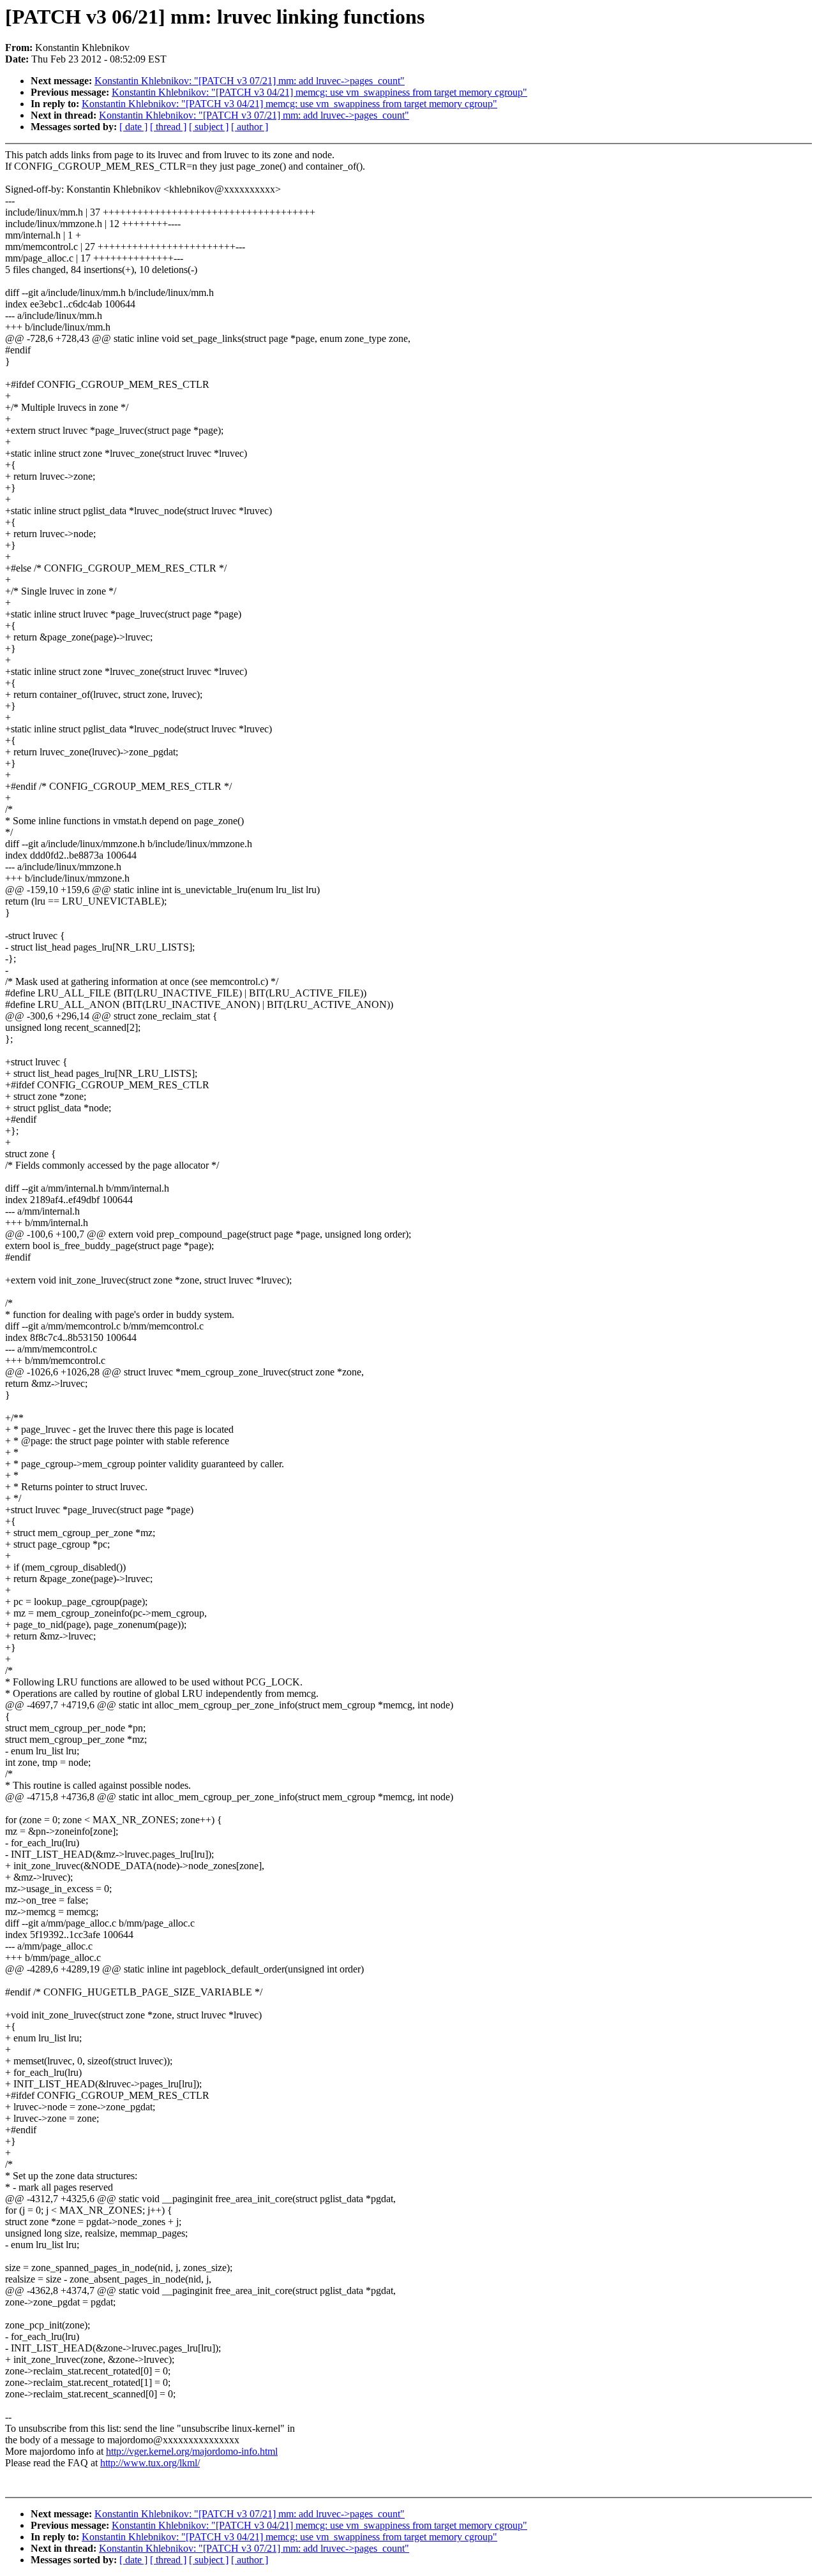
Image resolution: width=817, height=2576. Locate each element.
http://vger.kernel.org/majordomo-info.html (192, 2451)
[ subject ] (209, 127)
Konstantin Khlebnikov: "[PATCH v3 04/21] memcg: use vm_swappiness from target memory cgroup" (319, 92)
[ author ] (250, 127)
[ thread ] (168, 127)
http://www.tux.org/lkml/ (150, 2463)
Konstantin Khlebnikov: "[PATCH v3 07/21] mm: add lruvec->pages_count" (250, 81)
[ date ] (133, 127)
